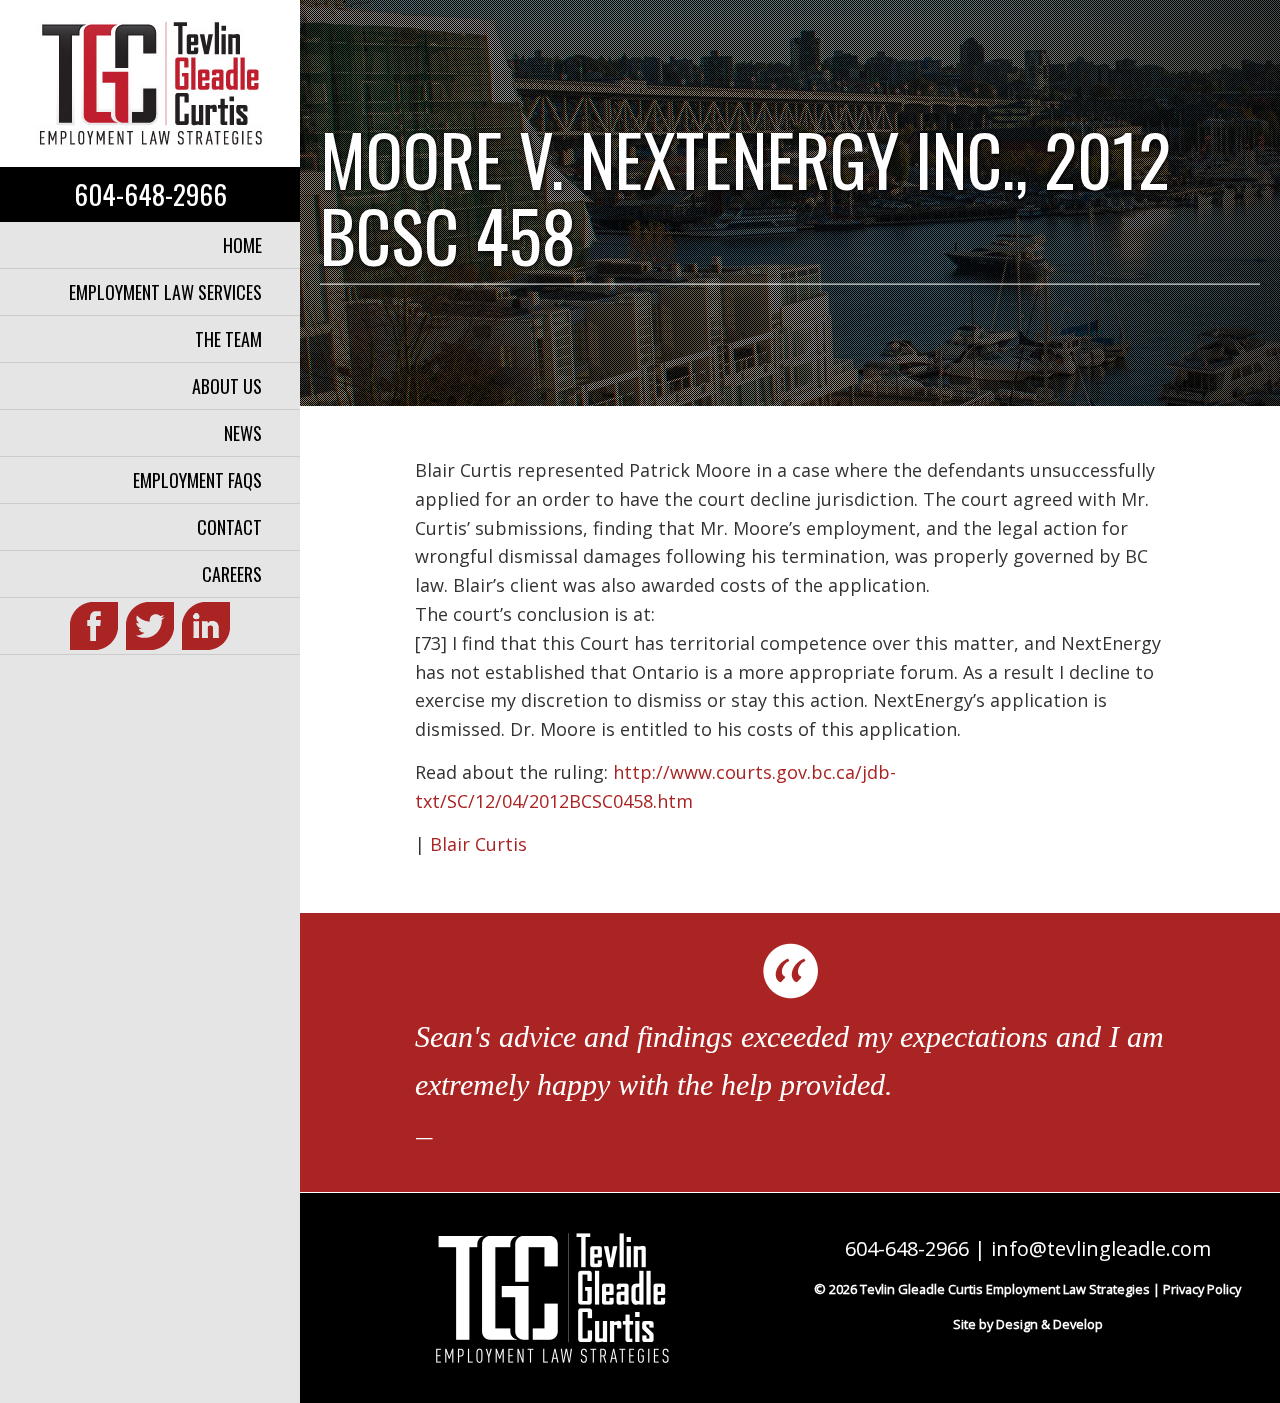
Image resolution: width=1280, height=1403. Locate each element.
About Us (227, 386)
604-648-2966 (150, 194)
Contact (229, 527)
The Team (228, 339)
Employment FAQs (197, 480)
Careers (232, 574)
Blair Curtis (478, 844)
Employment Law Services (165, 292)
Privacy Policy (1202, 1289)
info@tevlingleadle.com (1101, 1248)
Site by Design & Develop (1028, 1324)
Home (242, 245)
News (243, 433)
